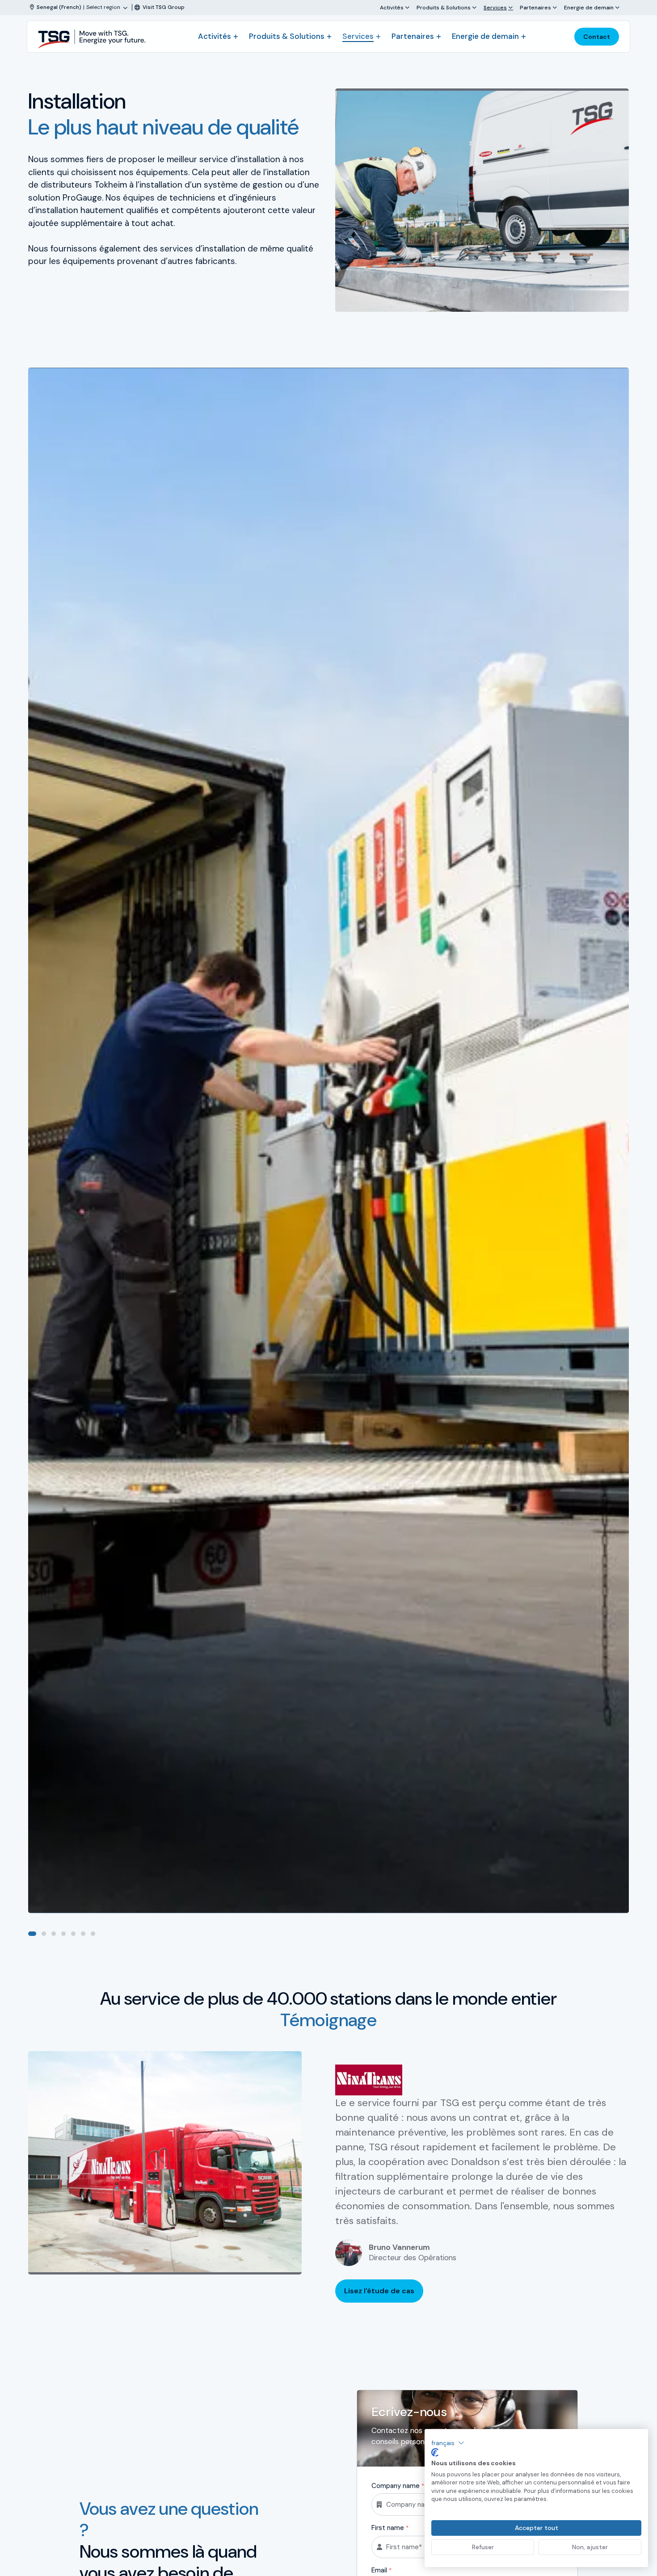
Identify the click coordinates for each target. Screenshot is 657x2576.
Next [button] (622, 1934)
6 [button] (83, 1934)
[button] (448, 2443)
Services (495, 7)
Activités (392, 7)
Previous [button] (607, 1934)
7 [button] (93, 1934)
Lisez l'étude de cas (379, 2291)
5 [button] (73, 1934)
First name (390, 2528)
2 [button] (44, 1934)
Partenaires (535, 7)
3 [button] (54, 1934)
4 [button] (63, 1934)
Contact (597, 37)
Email (381, 2570)
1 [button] (32, 1934)
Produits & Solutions (444, 7)
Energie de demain (589, 7)
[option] (328, 1140)
